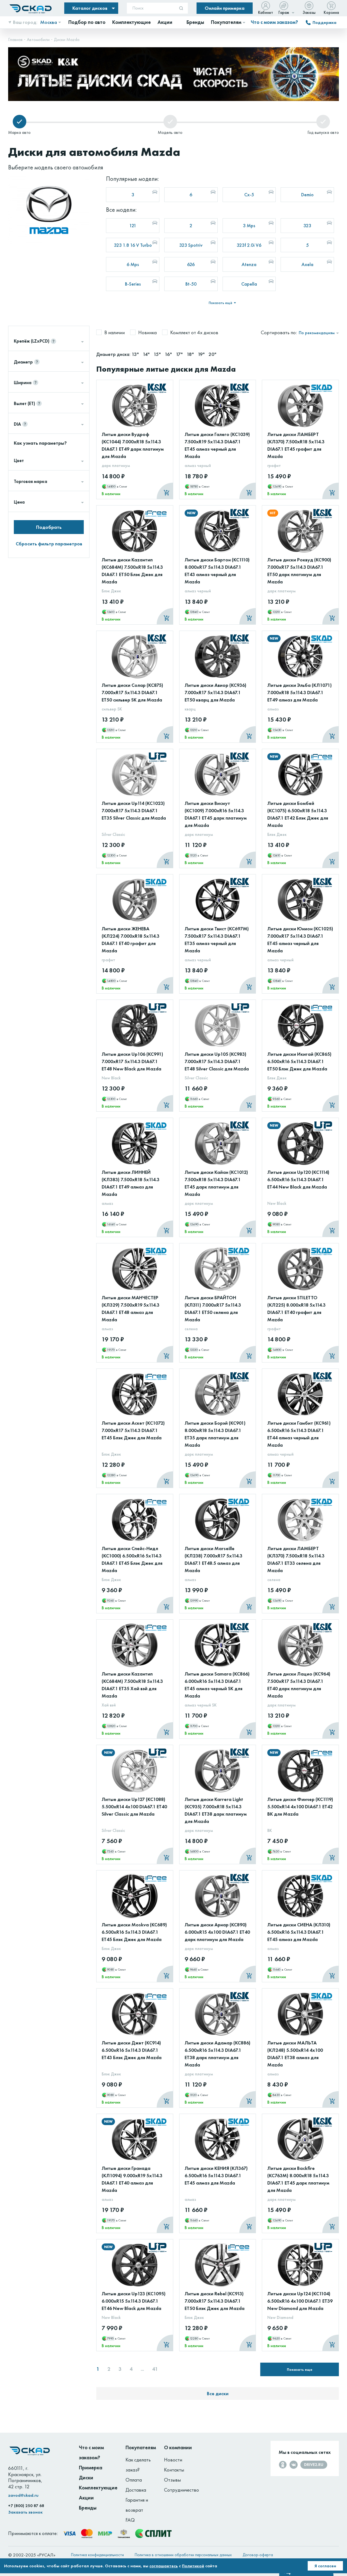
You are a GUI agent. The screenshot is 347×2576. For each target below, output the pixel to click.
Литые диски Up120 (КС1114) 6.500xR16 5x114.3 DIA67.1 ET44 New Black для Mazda (298, 1179)
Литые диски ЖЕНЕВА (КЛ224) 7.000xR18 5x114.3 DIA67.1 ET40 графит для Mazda (131, 940)
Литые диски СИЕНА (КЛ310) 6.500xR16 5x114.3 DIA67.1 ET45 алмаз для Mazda (299, 1932)
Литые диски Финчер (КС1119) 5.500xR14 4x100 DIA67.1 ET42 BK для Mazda (300, 1807)
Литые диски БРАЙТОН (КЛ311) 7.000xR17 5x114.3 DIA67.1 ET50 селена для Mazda (213, 1308)
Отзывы (172, 2480)
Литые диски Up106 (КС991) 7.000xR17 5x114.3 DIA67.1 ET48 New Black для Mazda (132, 1061)
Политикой (193, 2566)
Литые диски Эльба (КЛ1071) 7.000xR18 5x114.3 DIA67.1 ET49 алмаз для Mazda (300, 692)
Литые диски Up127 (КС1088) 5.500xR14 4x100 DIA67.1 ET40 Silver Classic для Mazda (134, 1807)
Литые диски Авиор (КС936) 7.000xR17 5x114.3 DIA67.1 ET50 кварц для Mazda (216, 692)
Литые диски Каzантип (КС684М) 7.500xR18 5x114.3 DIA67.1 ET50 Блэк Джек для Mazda (132, 571)
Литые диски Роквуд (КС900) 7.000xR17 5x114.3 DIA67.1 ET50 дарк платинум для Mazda (299, 571)
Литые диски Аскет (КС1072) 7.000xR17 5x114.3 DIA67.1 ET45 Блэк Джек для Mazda (133, 1430)
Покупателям (141, 2447)
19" (202, 354)
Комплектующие (98, 2488)
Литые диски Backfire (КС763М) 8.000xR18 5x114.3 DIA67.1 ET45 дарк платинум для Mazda (298, 2179)
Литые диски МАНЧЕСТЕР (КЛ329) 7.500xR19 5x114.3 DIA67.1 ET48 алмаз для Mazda (131, 1308)
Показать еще (300, 2369)
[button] (317, 53)
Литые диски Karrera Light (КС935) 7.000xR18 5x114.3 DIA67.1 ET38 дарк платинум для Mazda (216, 1810)
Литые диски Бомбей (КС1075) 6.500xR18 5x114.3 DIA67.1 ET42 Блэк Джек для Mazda (298, 814)
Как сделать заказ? (138, 2465)
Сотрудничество (181, 2490)
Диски (86, 2478)
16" (169, 354)
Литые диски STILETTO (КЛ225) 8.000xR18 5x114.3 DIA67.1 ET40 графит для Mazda (296, 1308)
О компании (178, 2447)
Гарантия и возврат (137, 2505)
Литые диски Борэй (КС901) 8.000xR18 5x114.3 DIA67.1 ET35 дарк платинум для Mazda (215, 1434)
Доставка (136, 2490)
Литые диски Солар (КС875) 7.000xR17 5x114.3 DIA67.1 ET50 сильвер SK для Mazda (132, 692)
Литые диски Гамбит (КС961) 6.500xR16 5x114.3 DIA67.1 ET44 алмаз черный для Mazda (299, 1434)
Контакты (174, 2470)
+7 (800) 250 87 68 (26, 2506)
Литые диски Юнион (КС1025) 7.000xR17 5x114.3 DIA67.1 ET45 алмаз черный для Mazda (300, 940)
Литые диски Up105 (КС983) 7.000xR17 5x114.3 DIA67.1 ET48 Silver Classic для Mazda (217, 1061)
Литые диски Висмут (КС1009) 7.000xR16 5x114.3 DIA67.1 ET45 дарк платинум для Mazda (216, 814)
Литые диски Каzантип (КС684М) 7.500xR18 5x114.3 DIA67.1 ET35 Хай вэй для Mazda (132, 1685)
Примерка (91, 2468)
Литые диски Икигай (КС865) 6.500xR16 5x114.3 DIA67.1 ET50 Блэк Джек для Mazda (299, 1061)
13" (136, 354)
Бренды (88, 2508)
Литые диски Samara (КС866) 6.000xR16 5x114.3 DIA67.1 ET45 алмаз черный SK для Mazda (217, 1685)
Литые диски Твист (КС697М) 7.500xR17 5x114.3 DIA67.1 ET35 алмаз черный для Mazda (217, 940)
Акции (86, 2498)
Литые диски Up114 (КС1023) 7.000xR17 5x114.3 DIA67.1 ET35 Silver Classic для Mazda (134, 810)
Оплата (134, 2480)
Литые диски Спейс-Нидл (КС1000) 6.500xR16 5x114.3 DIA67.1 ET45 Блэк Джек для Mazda (132, 1559)
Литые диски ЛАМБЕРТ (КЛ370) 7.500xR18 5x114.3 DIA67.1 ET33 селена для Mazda (296, 1559)
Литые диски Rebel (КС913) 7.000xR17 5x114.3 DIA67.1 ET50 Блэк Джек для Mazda (215, 2301)
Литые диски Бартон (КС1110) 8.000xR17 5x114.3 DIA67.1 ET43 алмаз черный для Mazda (217, 571)
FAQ (130, 2520)
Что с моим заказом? (274, 22)
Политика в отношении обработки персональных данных (183, 2555)
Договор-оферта (258, 2555)
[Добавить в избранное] (163, 398)
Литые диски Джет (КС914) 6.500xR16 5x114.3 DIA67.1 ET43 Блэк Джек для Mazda (132, 2050)
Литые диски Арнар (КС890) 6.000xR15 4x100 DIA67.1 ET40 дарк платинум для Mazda (217, 1932)
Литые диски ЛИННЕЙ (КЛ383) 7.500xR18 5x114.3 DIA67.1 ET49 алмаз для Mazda (131, 1183)
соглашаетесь (164, 2566)
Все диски (218, 2393)
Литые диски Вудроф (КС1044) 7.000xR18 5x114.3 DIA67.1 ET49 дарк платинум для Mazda (133, 445)
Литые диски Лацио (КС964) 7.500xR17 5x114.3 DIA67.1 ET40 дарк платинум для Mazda (299, 1685)
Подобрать (49, 527)
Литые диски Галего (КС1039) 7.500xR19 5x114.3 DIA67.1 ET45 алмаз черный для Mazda (217, 445)
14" (147, 354)
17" (180, 354)
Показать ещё (221, 303)
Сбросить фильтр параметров (49, 544)
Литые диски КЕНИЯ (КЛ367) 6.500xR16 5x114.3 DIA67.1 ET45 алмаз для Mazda (216, 2175)
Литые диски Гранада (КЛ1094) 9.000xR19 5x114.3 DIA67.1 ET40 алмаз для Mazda (132, 2179)
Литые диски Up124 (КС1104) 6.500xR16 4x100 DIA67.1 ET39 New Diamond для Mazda (300, 2301)
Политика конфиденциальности (97, 2555)
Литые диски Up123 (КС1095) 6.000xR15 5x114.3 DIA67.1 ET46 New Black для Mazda (134, 2301)
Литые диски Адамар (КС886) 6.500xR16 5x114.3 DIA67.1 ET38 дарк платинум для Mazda (218, 2054)
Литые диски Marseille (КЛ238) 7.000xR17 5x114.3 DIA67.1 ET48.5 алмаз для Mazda (213, 1559)
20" (212, 354)
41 (155, 2369)
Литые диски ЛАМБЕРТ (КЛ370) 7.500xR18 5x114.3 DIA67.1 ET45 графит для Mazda (296, 445)
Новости (173, 2460)
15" (158, 354)
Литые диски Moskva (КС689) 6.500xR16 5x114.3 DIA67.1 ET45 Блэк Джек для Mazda (134, 1932)
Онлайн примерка (225, 8)
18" (191, 354)
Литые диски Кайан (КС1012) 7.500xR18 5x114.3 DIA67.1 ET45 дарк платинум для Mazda (216, 1183)
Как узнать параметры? (40, 443)
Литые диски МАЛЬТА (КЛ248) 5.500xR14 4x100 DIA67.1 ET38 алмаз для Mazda (295, 2054)
